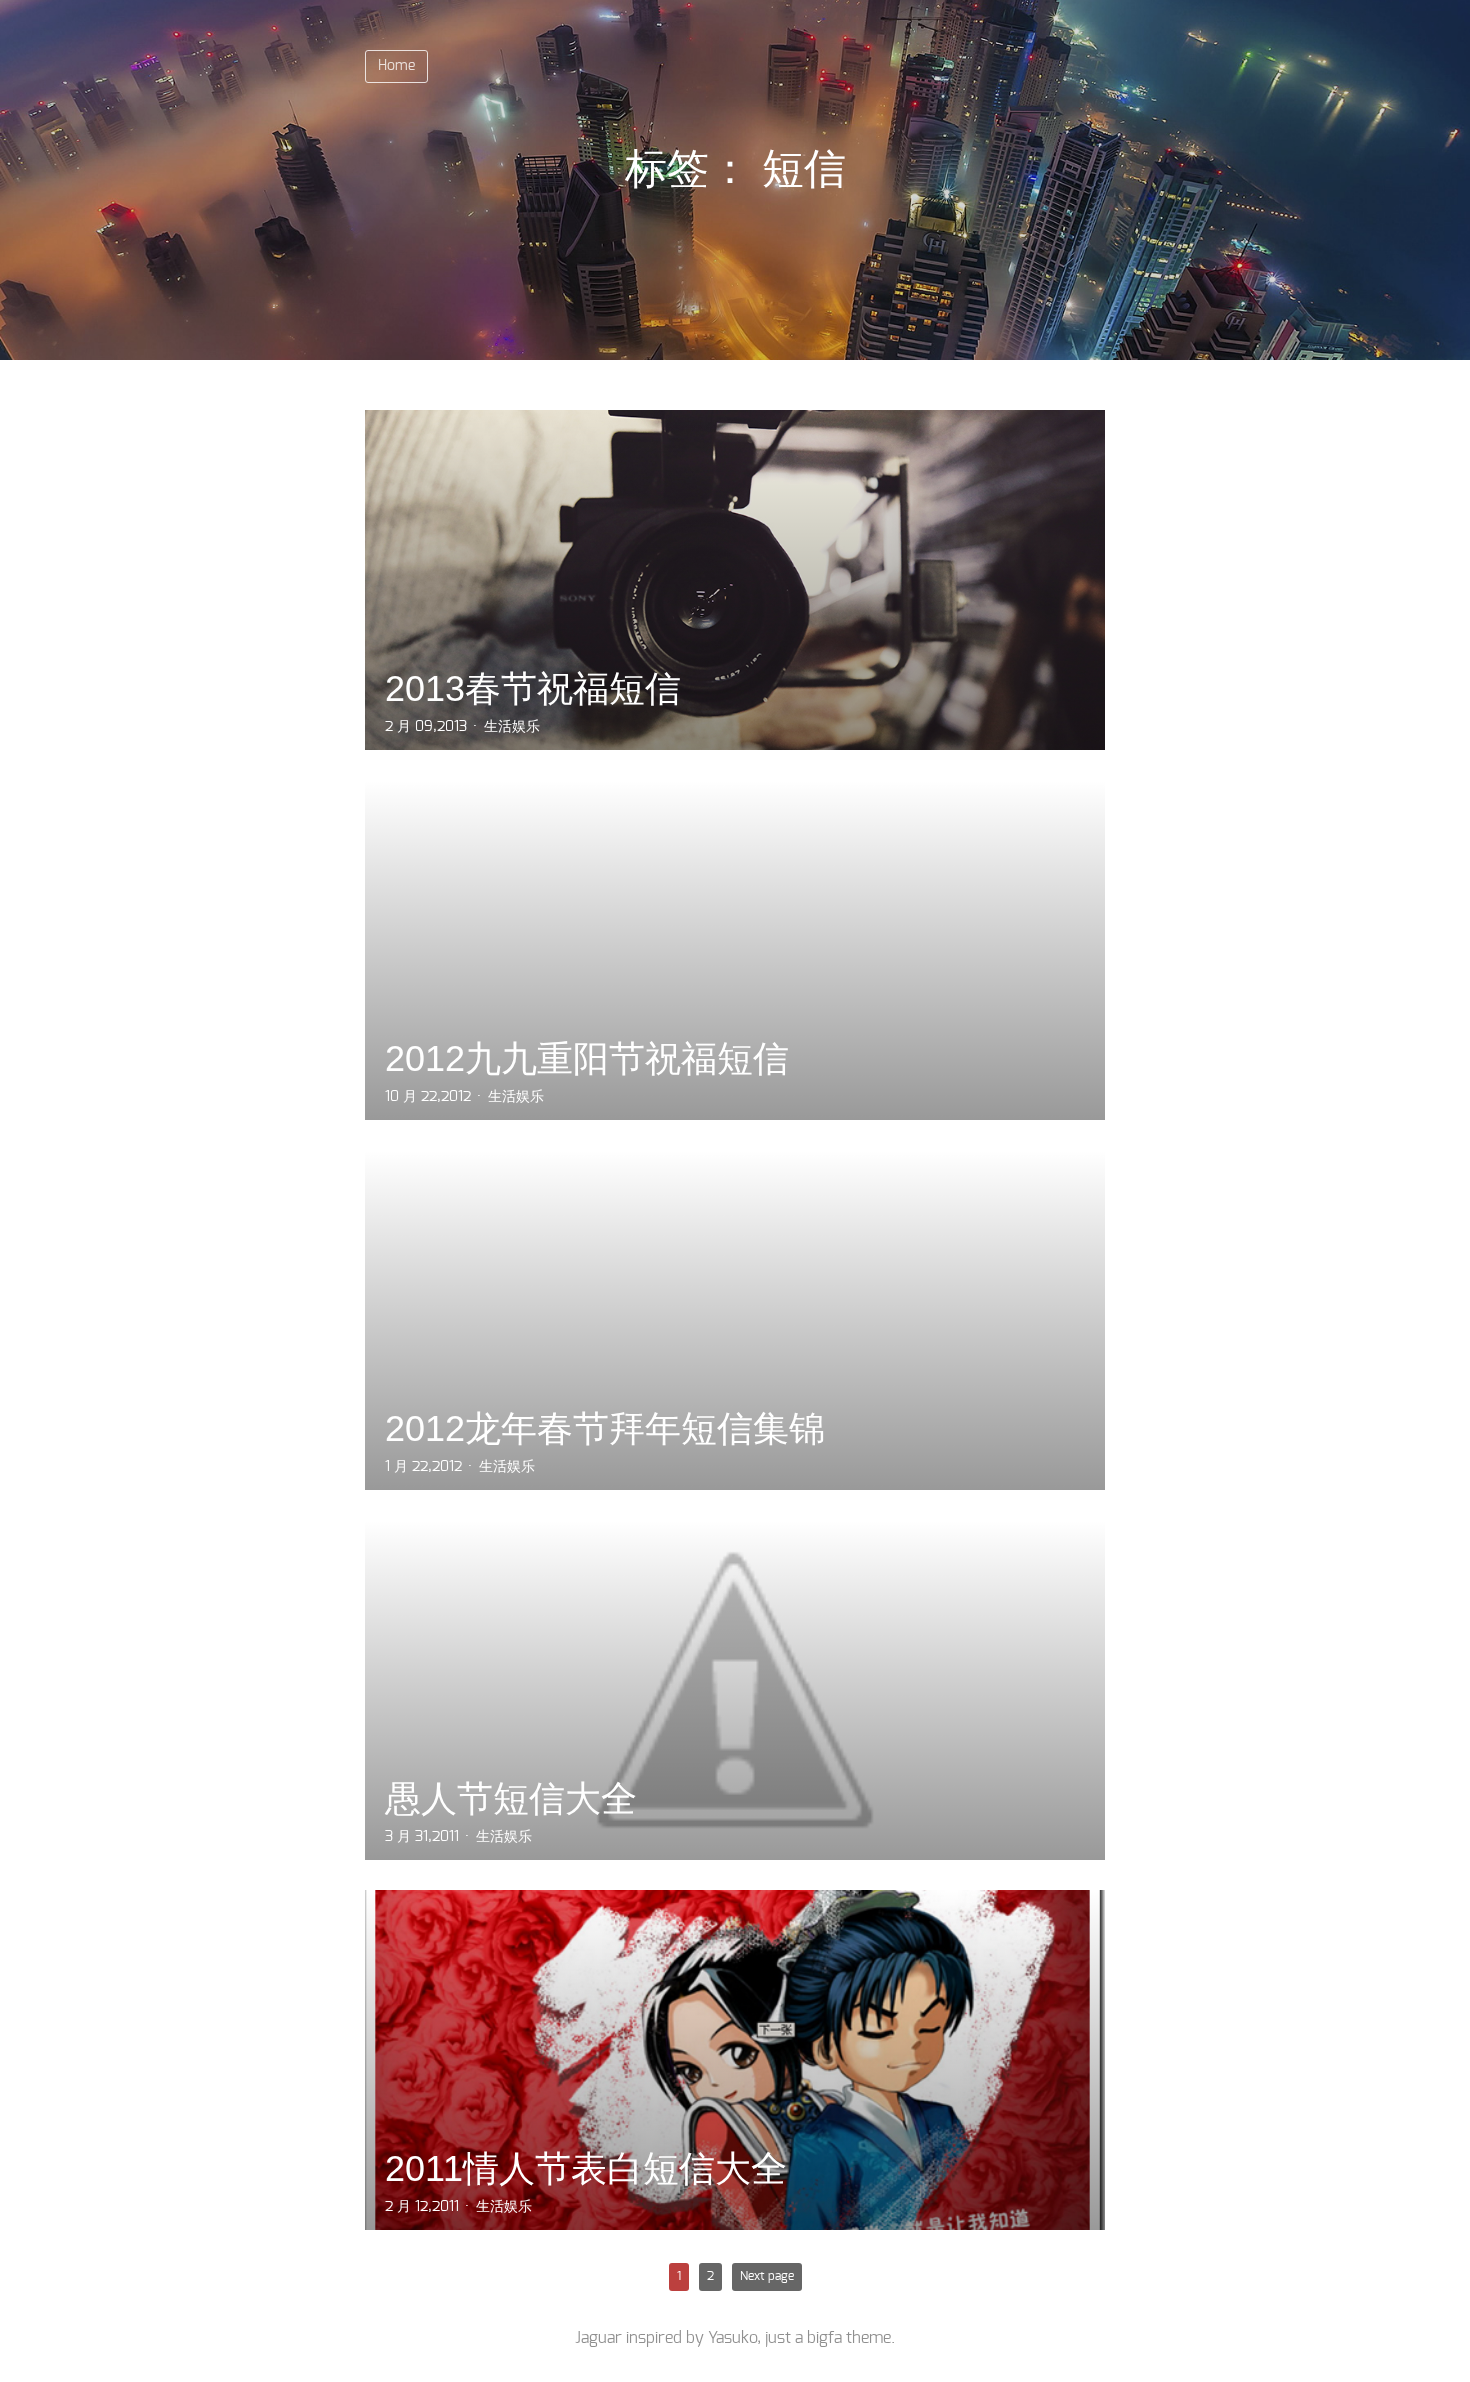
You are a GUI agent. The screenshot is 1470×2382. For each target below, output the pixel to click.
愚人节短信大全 (511, 1798)
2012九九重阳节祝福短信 (587, 1058)
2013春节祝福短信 (533, 688)
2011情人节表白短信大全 (586, 2168)
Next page (767, 2276)
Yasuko (732, 2338)
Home (396, 66)
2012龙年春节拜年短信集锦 (605, 1428)
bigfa (824, 2338)
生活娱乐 (512, 727)
